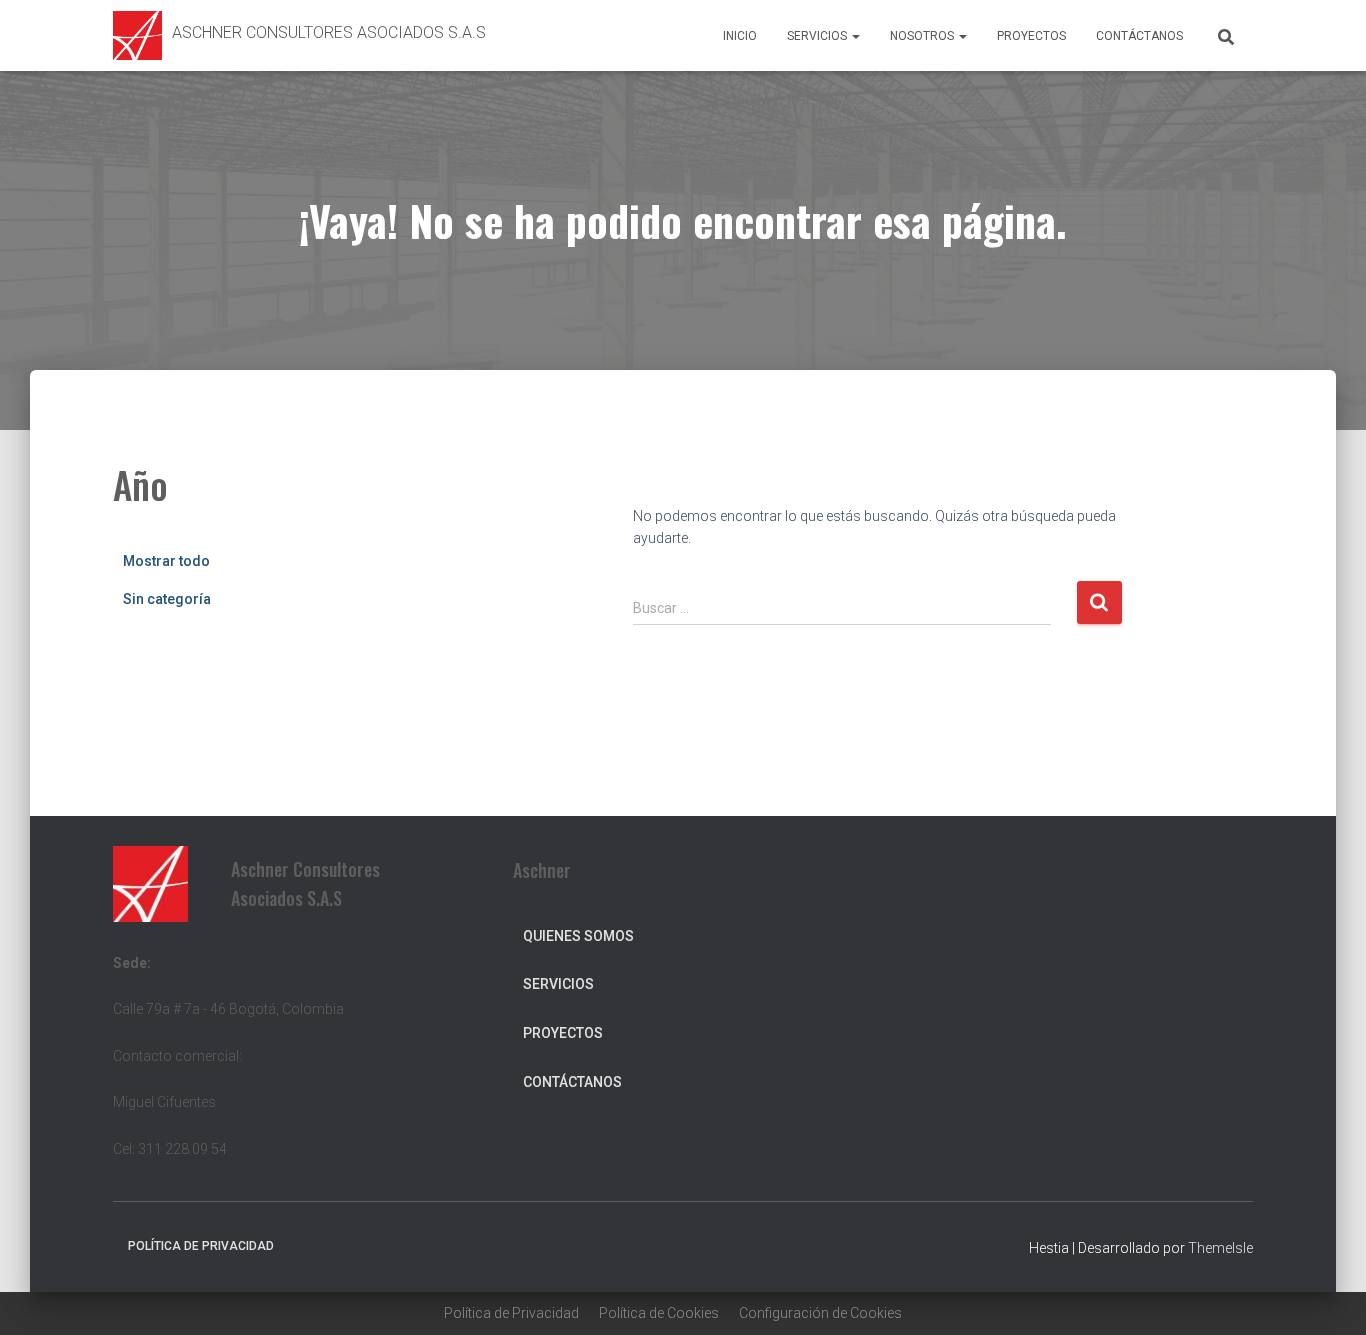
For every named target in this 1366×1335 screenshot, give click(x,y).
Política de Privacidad (511, 1313)
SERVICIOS (818, 36)
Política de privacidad (201, 1246)
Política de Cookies (659, 1313)
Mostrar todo (166, 561)
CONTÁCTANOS (1139, 36)
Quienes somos (578, 936)
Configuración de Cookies (820, 1313)
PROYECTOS (1031, 36)
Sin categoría (167, 599)
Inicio (740, 36)
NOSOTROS (923, 36)
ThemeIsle (1220, 1248)
